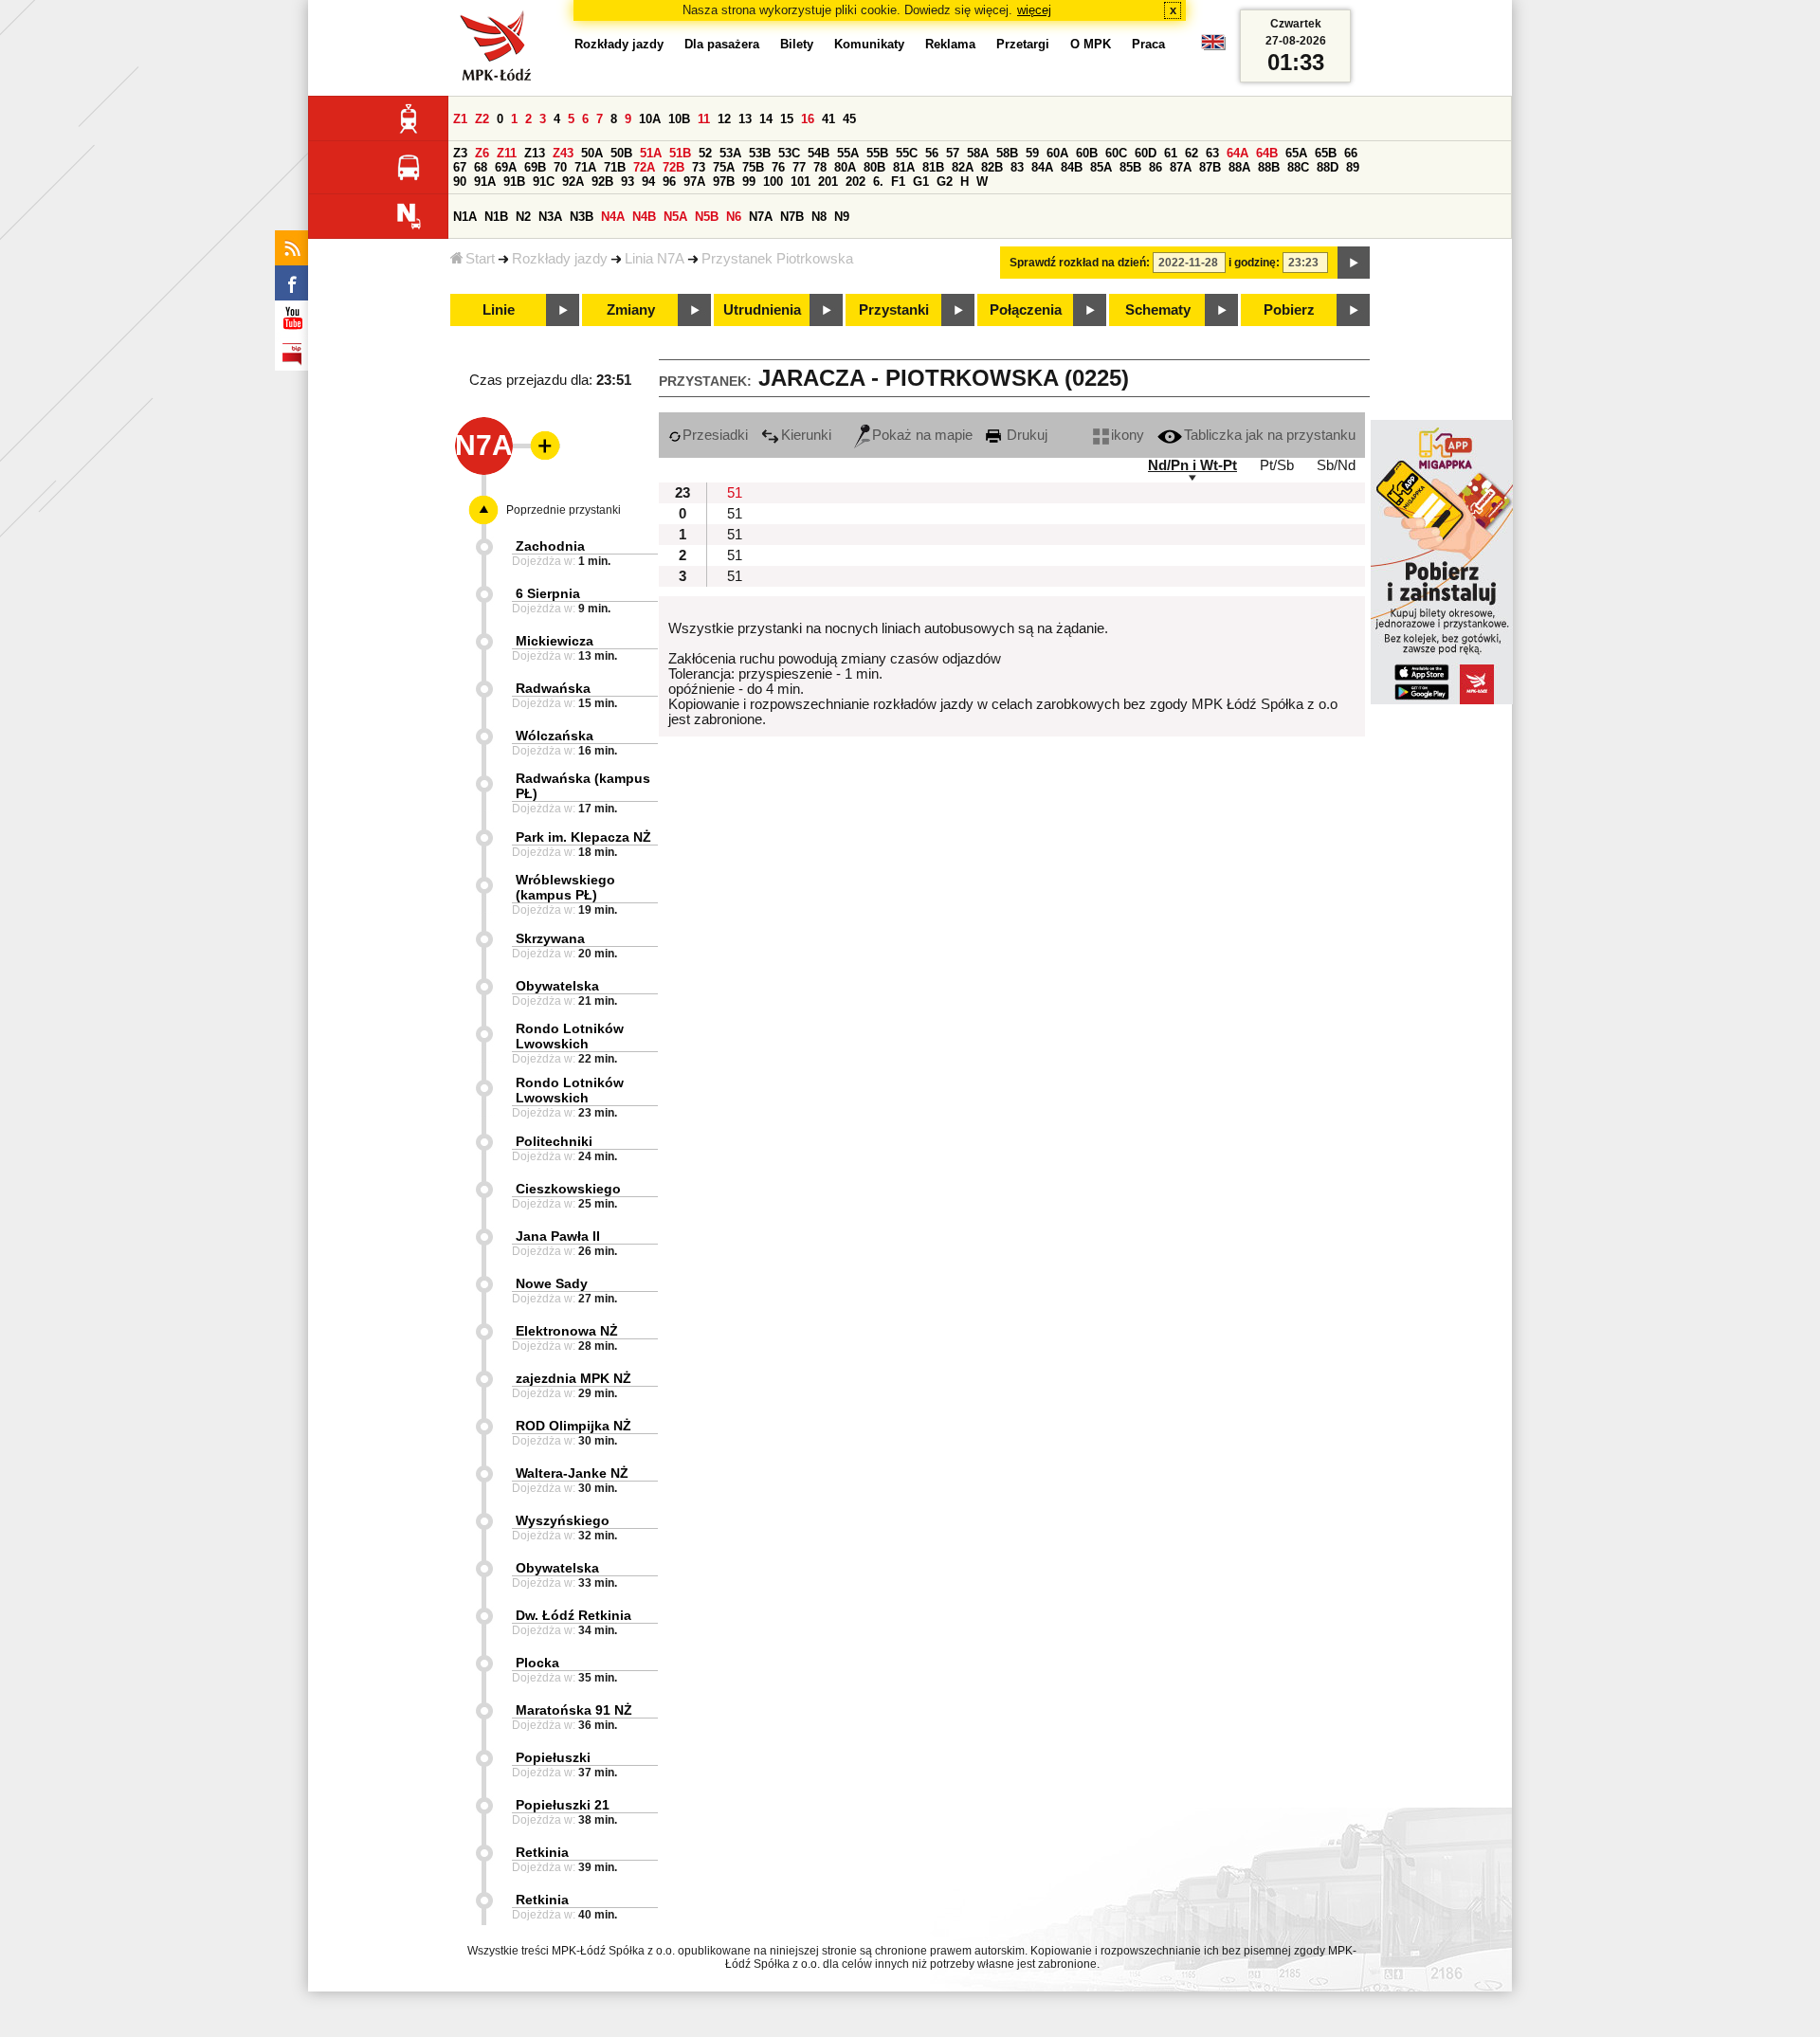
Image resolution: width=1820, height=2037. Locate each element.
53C (789, 153)
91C (544, 182)
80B (874, 167)
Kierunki (806, 435)
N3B (582, 217)
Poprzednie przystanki (564, 510)
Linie (499, 310)
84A (1042, 167)
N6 (734, 217)
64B (1267, 153)
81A (904, 167)
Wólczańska (555, 736)
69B (535, 167)
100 (773, 182)
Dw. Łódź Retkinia (573, 1615)
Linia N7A (655, 259)
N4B (644, 217)
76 (778, 167)
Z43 (563, 153)
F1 (898, 182)
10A (650, 119)
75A (724, 167)
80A (845, 167)
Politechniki (554, 1141)
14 (766, 119)
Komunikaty (869, 44)
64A (1238, 153)
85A (1101, 167)
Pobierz (1289, 310)
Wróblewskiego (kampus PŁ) (565, 887)
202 (855, 182)
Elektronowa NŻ (567, 1331)
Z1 (460, 119)
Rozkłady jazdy (560, 259)
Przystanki (894, 310)
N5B (707, 217)
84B (1072, 167)
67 (460, 167)
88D (1328, 167)
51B (680, 153)
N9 (842, 217)
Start (480, 259)
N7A (761, 217)
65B (1326, 153)
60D (1146, 153)
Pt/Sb (1277, 465)
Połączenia (1026, 310)
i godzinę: (1254, 263)
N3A (550, 217)
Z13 (535, 153)
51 (735, 493)
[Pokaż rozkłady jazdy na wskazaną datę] (1354, 263)
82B (992, 167)
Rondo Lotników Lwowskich (570, 1036)
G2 (945, 182)
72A (644, 167)
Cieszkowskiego (568, 1189)
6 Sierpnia (548, 593)
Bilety (797, 44)
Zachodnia (550, 546)
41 (828, 119)
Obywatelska (557, 986)
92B (602, 182)
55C (907, 153)
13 (745, 119)
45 (849, 119)
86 (1156, 167)
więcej (1034, 10)
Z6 (482, 153)
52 (705, 153)
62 (1192, 153)
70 (560, 167)
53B (760, 153)
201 (828, 182)
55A (848, 153)
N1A (465, 217)
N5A (675, 217)
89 (1353, 167)
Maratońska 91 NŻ (574, 1710)
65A (1296, 153)
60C (1116, 153)
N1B (496, 217)
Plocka (537, 1663)
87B (1210, 167)
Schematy (1158, 310)
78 (820, 167)
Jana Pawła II (558, 1236)
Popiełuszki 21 (563, 1805)
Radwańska (553, 688)
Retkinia (542, 1852)
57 (953, 153)
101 (801, 182)
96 (669, 182)
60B (1087, 153)
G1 (921, 182)
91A (485, 182)
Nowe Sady (552, 1283)
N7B (792, 217)
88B (1269, 167)
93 (628, 182)
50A (592, 153)
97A (694, 182)
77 (799, 167)
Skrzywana (550, 938)
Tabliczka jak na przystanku (1270, 435)
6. (878, 182)
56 (932, 153)
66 (1351, 153)
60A (1057, 153)
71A (585, 167)
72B (673, 167)
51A (651, 153)
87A (1181, 167)
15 (787, 119)
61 (1171, 153)
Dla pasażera (722, 44)
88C (1298, 167)
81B (933, 167)
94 (648, 182)
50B (621, 153)
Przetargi (1023, 44)
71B (615, 167)
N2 (523, 217)
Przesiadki (715, 435)
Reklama (950, 44)
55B (877, 153)
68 (481, 167)
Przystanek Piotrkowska (777, 259)
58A (978, 153)
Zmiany (631, 310)
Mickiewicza (555, 641)
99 (749, 182)
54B (819, 153)
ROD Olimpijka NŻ (573, 1426)
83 (1017, 167)
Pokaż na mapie (922, 435)
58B (1007, 153)
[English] (1213, 47)
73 (699, 167)
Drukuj (1025, 435)
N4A (613, 217)
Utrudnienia (762, 310)
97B (724, 182)
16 (808, 119)
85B (1130, 167)
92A (573, 182)
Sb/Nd (1336, 465)
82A (963, 167)
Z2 (482, 119)
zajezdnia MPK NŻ (573, 1378)
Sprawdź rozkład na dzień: (1080, 263)
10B (679, 119)
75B (753, 167)
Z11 (507, 153)
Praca (1148, 44)
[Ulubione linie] (539, 446)
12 (724, 119)
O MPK (1091, 44)
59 (1032, 153)
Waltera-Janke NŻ (572, 1473)
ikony (1128, 435)
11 (704, 119)
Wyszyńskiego (563, 1520)
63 (1212, 153)
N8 (819, 217)
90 (460, 182)
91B (514, 182)
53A (730, 153)
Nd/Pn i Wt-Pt (1192, 465)
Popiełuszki (553, 1757)
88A (1239, 167)
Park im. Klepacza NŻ (583, 837)
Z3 (460, 153)
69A (506, 167)
